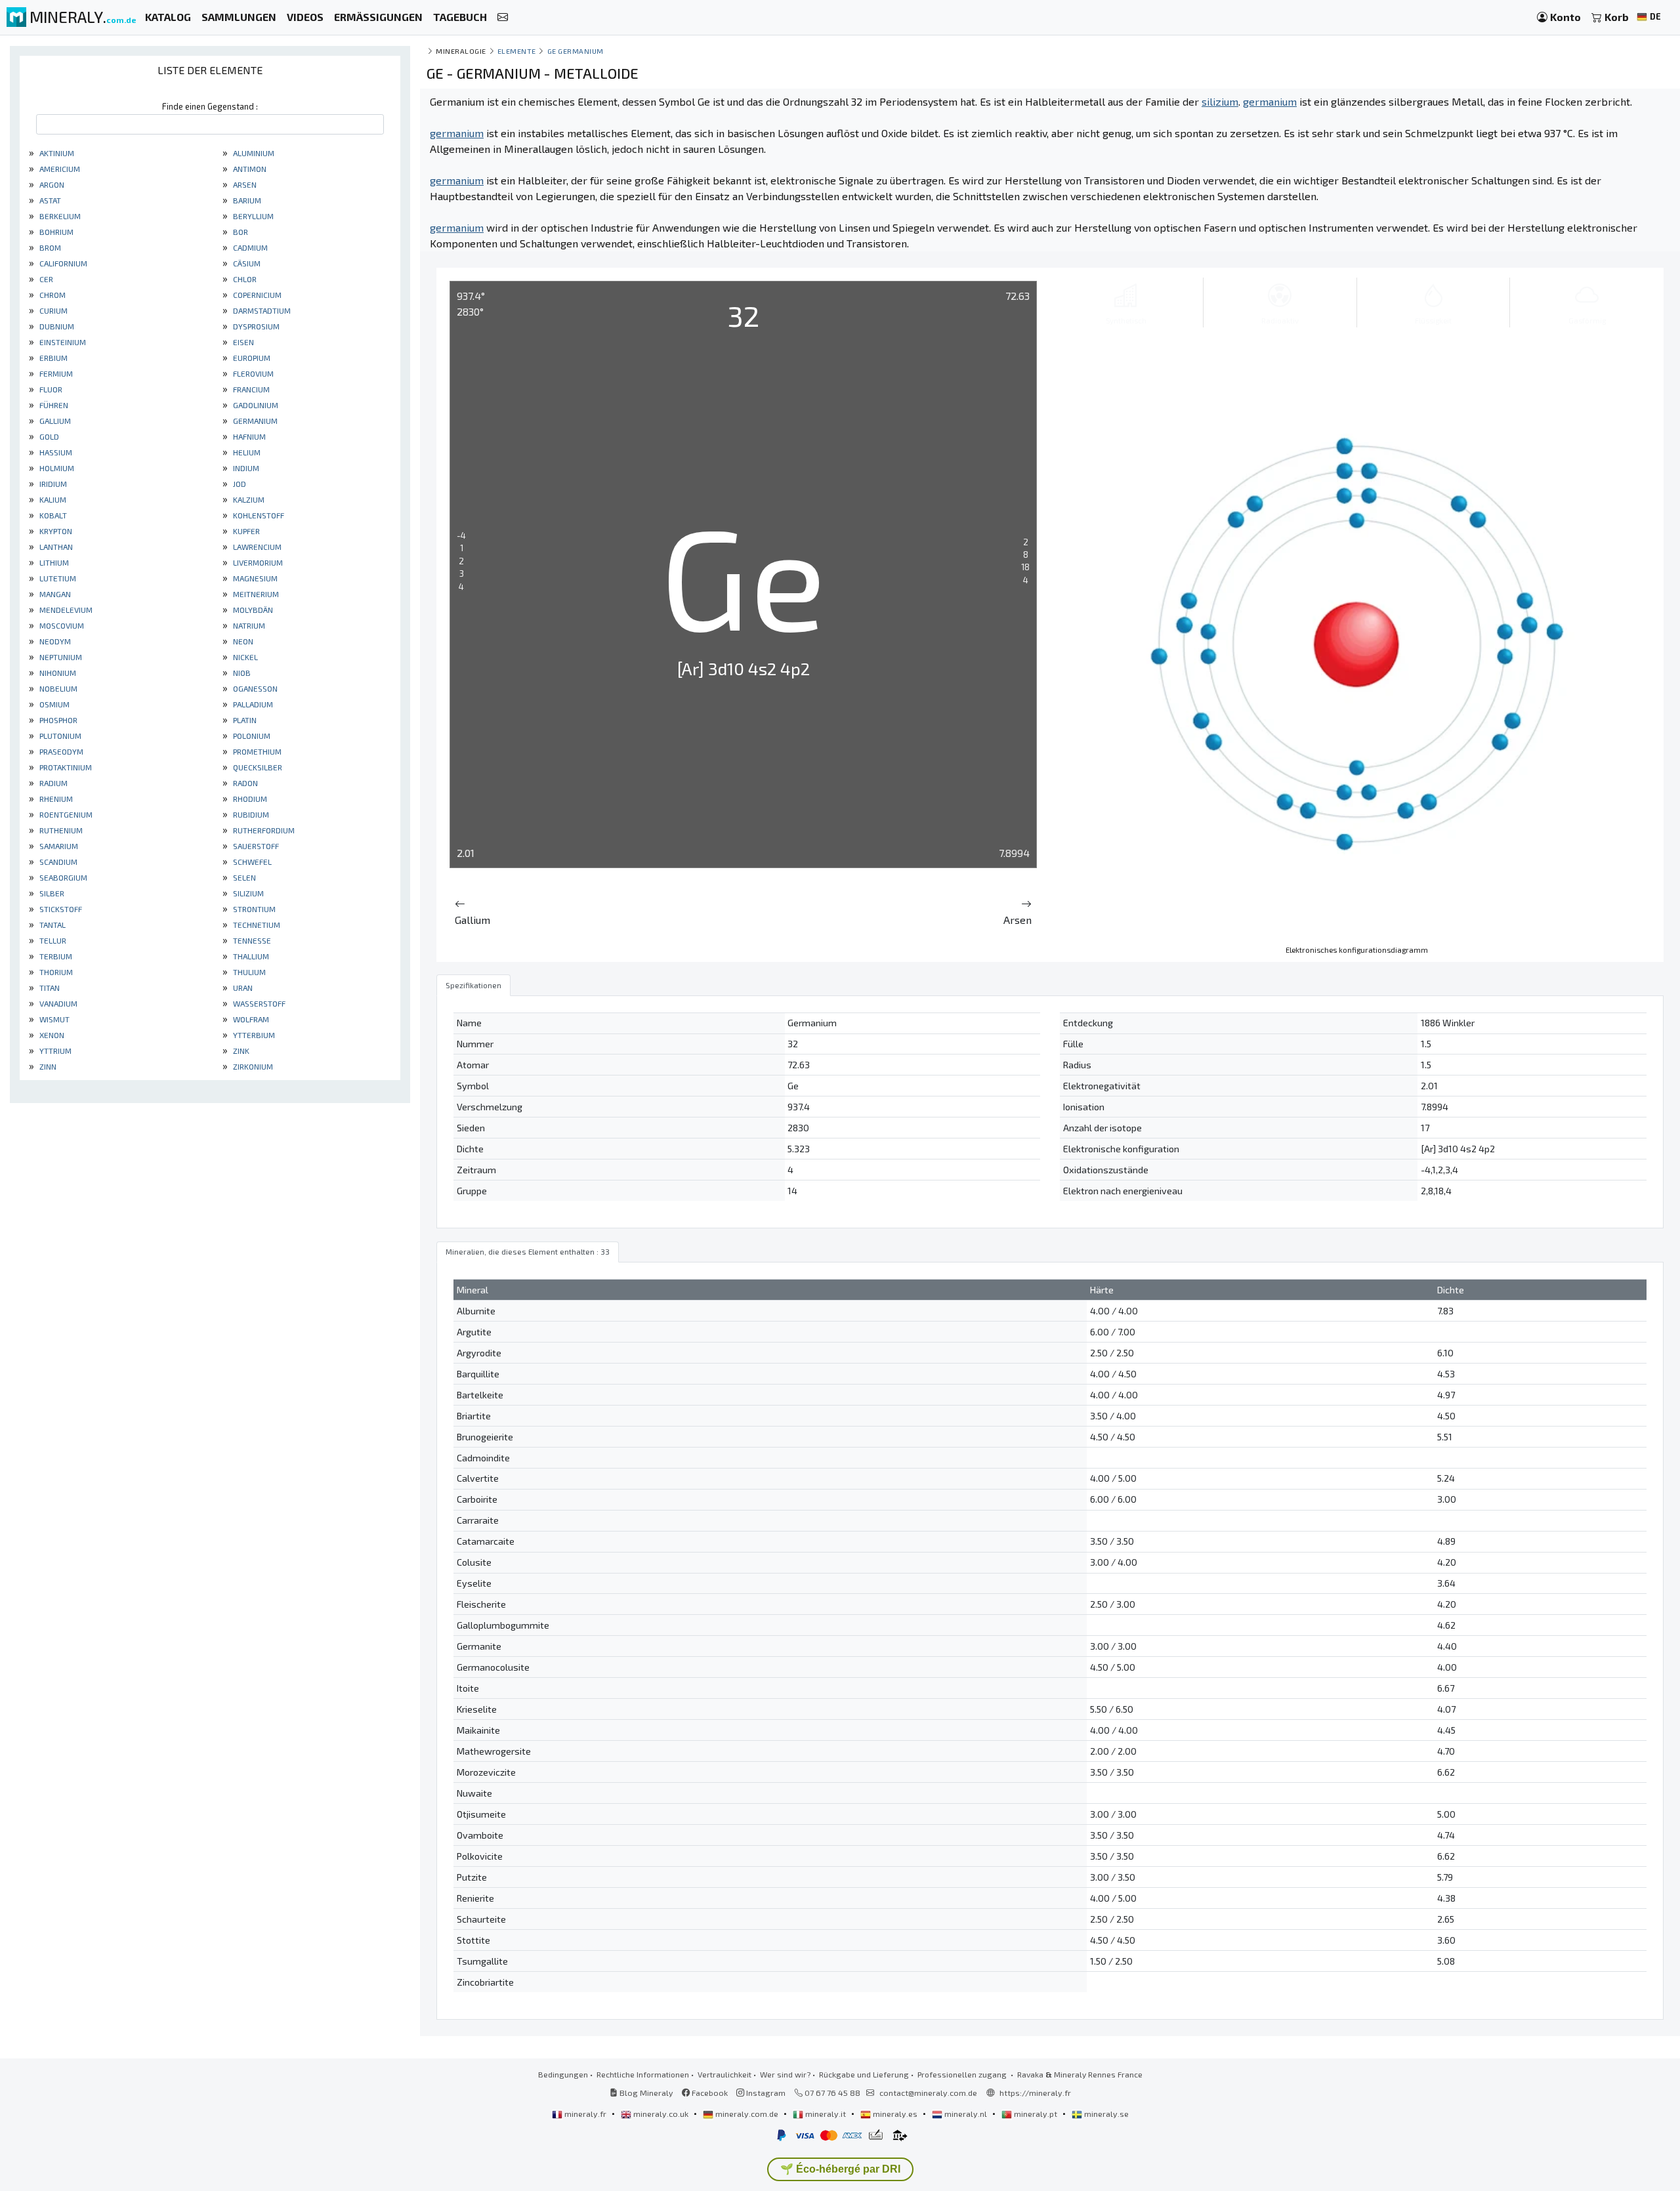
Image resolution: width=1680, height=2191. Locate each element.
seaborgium (62, 877)
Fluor (50, 389)
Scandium (57, 862)
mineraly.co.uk (661, 2114)
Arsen (244, 184)
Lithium (53, 562)
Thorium (55, 972)
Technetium (256, 925)
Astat (49, 200)
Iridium (52, 484)
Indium (245, 468)
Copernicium (256, 295)
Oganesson (254, 688)
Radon (244, 783)
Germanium (254, 421)
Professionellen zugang (963, 2074)
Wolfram (250, 1019)
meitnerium (255, 594)
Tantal (52, 925)
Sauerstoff (255, 846)
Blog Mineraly (645, 2093)
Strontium (253, 909)
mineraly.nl (966, 2114)
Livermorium (257, 562)
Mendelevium (65, 610)
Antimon (249, 169)
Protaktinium (65, 767)
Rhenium (55, 799)
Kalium (52, 499)
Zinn (47, 1066)
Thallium (250, 956)
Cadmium (249, 247)
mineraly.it (826, 2114)
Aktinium (56, 153)
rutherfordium (263, 830)
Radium (52, 783)
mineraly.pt (1036, 2114)
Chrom (52, 295)
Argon (51, 184)
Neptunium (60, 657)
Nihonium (57, 673)
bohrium (55, 232)
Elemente (517, 51)
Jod (239, 484)
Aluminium (253, 153)
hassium (55, 452)
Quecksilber (257, 767)
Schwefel (251, 862)
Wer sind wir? (785, 2074)
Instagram (765, 2093)
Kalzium (248, 499)
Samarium (58, 846)
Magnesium (254, 578)
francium (250, 389)
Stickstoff (60, 909)
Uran (242, 988)
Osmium (53, 704)
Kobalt (52, 515)
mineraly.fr (585, 2114)
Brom (49, 247)
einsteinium (62, 342)
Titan (49, 988)
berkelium (59, 216)
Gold (48, 436)
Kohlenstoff (258, 515)
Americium (59, 169)
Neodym (54, 641)
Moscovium (61, 625)
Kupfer (245, 531)
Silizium (247, 893)
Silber (51, 893)
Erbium (52, 358)
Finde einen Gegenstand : (210, 106)
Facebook (709, 2093)
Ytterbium (253, 1035)
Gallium (54, 421)
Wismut (53, 1019)
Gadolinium (255, 405)
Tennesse (251, 940)
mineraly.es (895, 2114)
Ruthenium (60, 830)
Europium (251, 358)
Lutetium (57, 578)
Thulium (248, 972)
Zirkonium (252, 1066)
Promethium (256, 751)
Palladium (252, 704)
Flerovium (252, 373)
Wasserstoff (258, 1003)
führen (53, 405)
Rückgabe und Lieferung (864, 2074)
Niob (241, 673)
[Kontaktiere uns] (503, 17)
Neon (242, 641)
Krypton (55, 531)
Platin (244, 720)
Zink (240, 1051)
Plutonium (59, 736)
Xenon (51, 1035)
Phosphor (57, 720)
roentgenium (65, 814)
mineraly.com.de (747, 2114)
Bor (240, 232)
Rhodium (249, 799)
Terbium (55, 956)
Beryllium (252, 216)
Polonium (251, 736)
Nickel (244, 657)
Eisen (242, 342)
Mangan (54, 594)
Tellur (52, 940)
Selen (243, 877)
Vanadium (57, 1003)
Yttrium (54, 1051)
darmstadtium (261, 310)
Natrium (248, 625)
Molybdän (252, 610)
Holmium (56, 468)
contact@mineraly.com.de (928, 2093)
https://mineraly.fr (1035, 2093)
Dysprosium (255, 326)
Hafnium (248, 436)
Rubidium (250, 814)
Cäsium (246, 263)
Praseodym (60, 751)
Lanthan (55, 547)
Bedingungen (563, 2074)
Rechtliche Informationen (643, 2074)
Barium (246, 200)
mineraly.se (1105, 2114)
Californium (62, 263)
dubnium (56, 326)
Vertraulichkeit (724, 2074)
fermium (55, 373)
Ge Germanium (576, 51)
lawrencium (256, 547)
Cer (45, 279)
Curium (52, 310)
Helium (246, 452)
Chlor (244, 279)
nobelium (57, 688)
